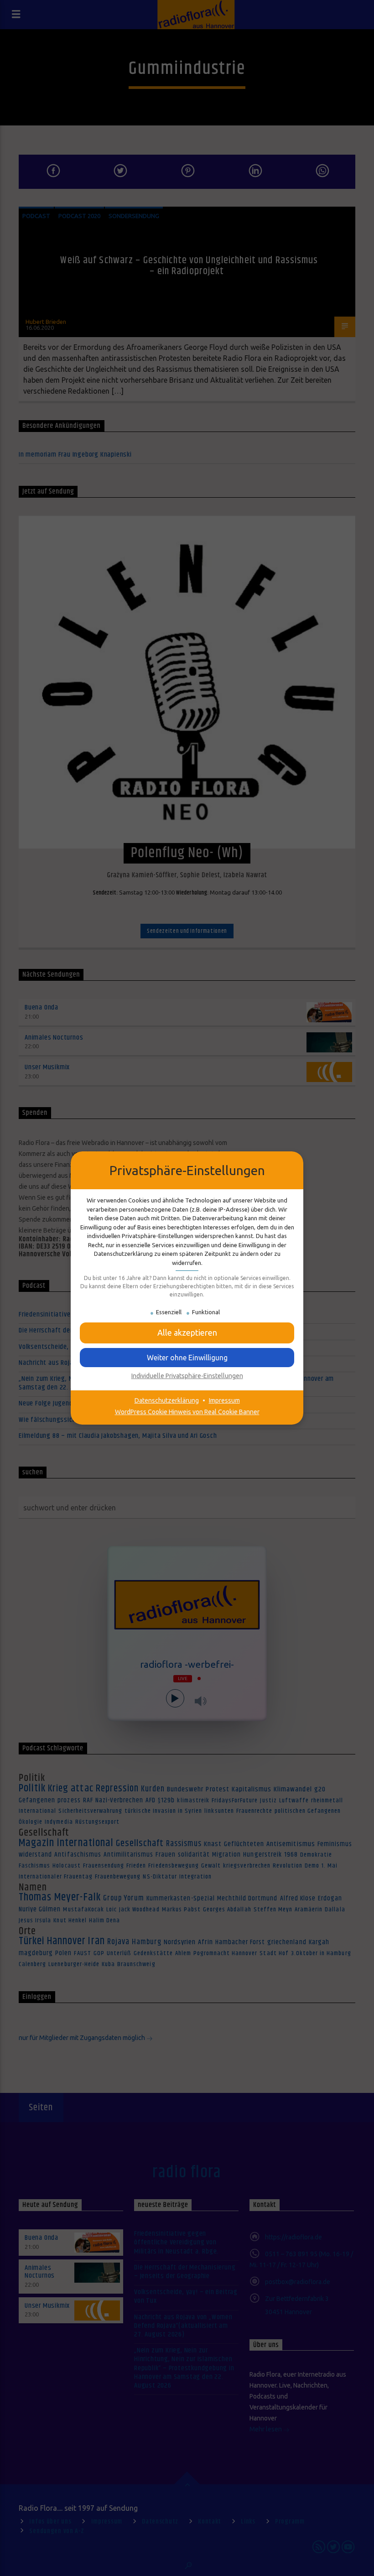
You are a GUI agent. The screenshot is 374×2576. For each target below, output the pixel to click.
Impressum (224, 1400)
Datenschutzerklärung (167, 1400)
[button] (187, 1333)
